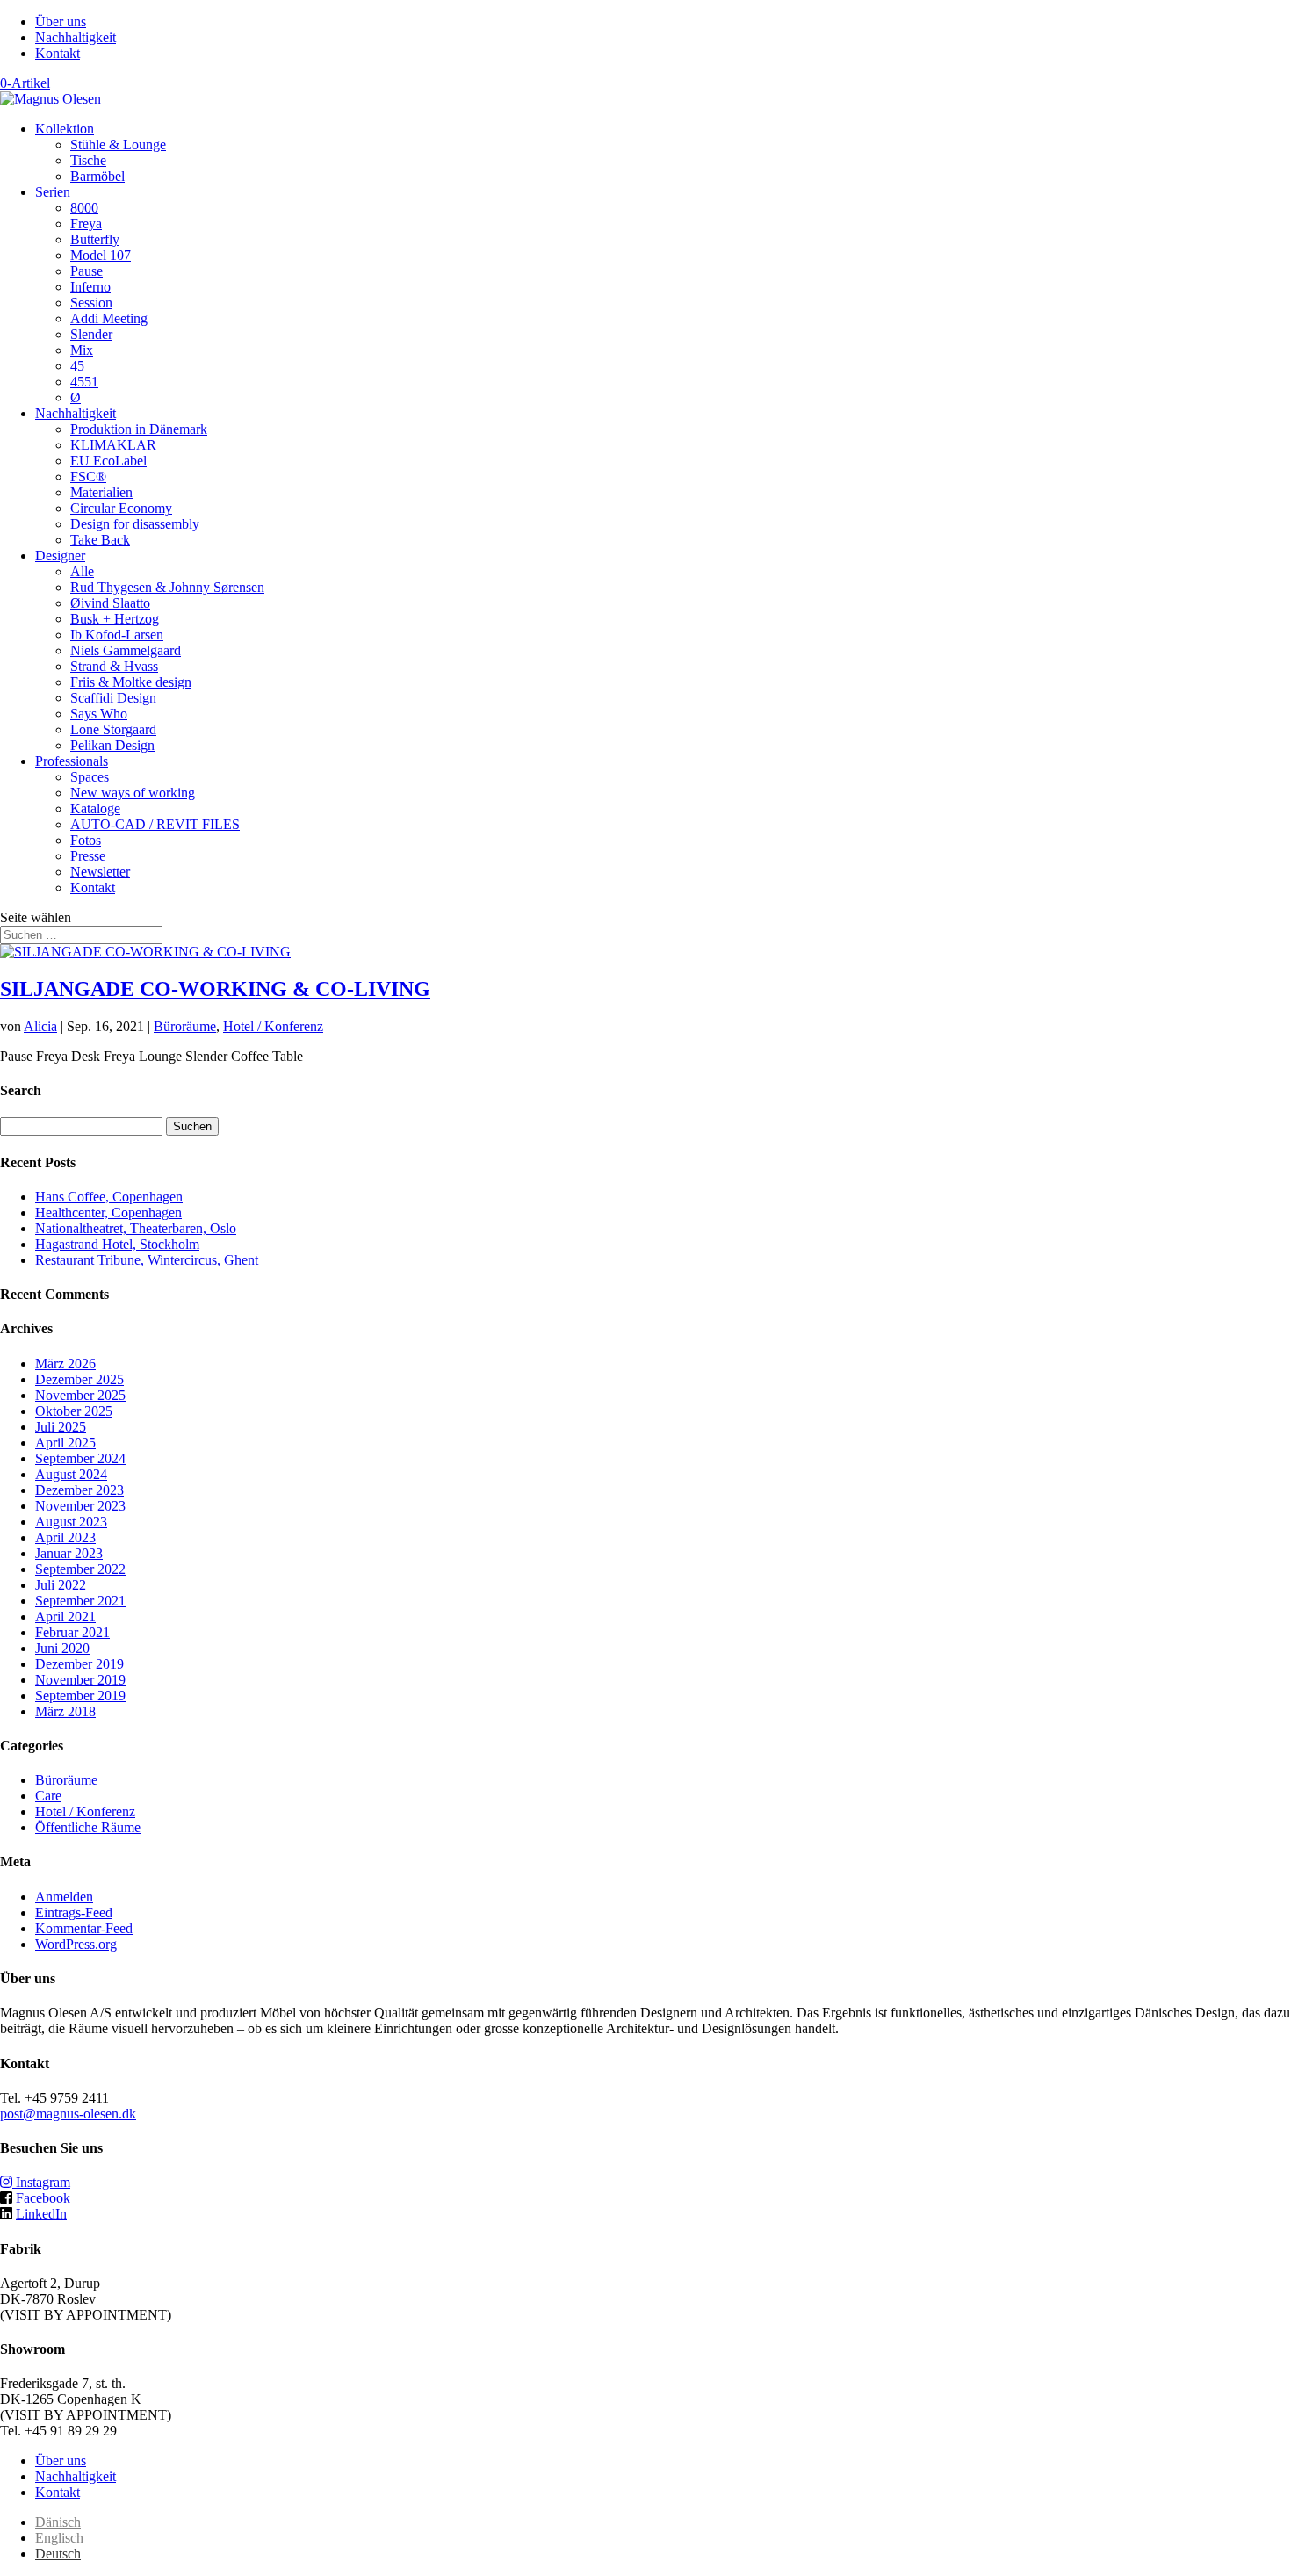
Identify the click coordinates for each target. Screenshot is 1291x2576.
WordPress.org (76, 1944)
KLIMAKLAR (113, 445)
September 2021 (80, 1601)
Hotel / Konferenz (273, 1026)
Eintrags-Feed (74, 1912)
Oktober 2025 (74, 1411)
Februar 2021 (72, 1632)
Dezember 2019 (79, 1664)
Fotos (86, 840)
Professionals (72, 761)
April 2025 (65, 1443)
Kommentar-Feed (84, 1928)
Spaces (90, 777)
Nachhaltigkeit (76, 37)
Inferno (90, 287)
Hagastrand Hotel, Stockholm (117, 1244)
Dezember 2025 (79, 1379)
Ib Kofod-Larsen (117, 635)
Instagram (41, 2182)
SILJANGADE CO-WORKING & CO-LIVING (215, 989)
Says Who (99, 714)
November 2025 (80, 1395)
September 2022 (80, 1569)
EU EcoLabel (108, 461)
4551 (84, 382)
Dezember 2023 (79, 1490)
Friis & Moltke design (131, 682)
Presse (88, 856)
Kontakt (58, 53)
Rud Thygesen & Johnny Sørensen (167, 587)
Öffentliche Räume (88, 1827)
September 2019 (80, 1696)
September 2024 (80, 1458)
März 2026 (65, 1364)
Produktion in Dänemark (139, 429)
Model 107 (101, 255)
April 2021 (65, 1616)
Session (91, 303)
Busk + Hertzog (115, 619)
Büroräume (185, 1026)
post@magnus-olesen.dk (68, 2114)
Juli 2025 (61, 1427)
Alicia (40, 1026)
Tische (88, 160)
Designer (60, 556)
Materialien (101, 492)
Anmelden (64, 1897)
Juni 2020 (62, 1648)
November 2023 (80, 1506)
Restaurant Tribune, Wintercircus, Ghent (147, 1260)
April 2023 (65, 1537)
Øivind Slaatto (110, 603)
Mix (82, 350)
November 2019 (80, 1680)
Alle (82, 571)
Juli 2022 (61, 1585)
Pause (87, 271)
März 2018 (65, 1711)
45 (77, 366)
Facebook (43, 2198)
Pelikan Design (112, 745)
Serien (53, 192)
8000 (84, 208)
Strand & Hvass (114, 666)
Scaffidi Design (113, 698)
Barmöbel (97, 176)
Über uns (61, 22)
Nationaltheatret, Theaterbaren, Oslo (136, 1228)
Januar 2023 (69, 1553)
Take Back (100, 540)
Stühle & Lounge (118, 144)
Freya (86, 224)
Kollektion (65, 129)
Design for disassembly (135, 524)
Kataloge (95, 808)
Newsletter (100, 872)
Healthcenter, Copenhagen (108, 1212)
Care (48, 1796)
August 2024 (71, 1474)
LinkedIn (41, 2214)
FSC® (88, 476)
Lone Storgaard (113, 729)
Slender (91, 334)
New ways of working (133, 793)
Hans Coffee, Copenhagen (109, 1197)
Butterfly (95, 239)
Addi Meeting (109, 318)
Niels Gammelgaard (126, 650)
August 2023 (71, 1522)
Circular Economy (121, 508)
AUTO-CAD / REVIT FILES (155, 824)
